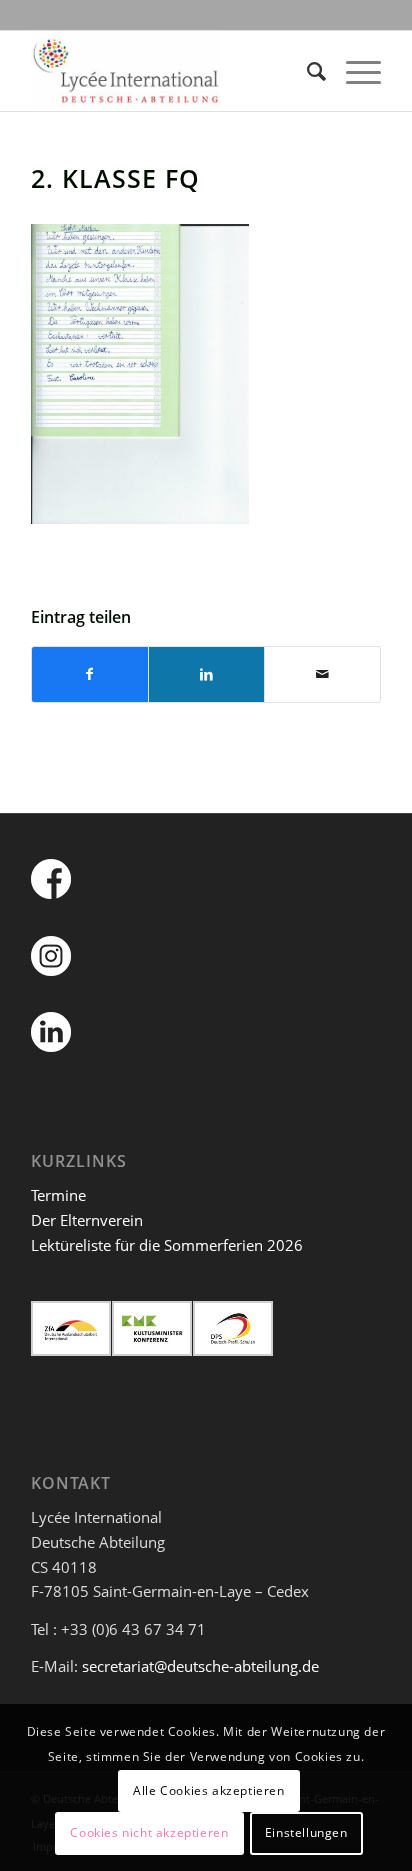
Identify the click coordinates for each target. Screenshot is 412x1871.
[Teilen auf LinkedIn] (206, 674)
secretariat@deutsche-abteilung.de (200, 1666)
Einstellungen (306, 1832)
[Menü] (353, 71)
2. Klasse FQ (115, 178)
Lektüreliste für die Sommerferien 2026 (167, 1245)
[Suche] (306, 71)
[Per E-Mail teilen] (322, 674)
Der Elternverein (87, 1220)
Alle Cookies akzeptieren (208, 1790)
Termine (58, 1195)
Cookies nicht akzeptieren (149, 1832)
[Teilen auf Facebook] (90, 674)
